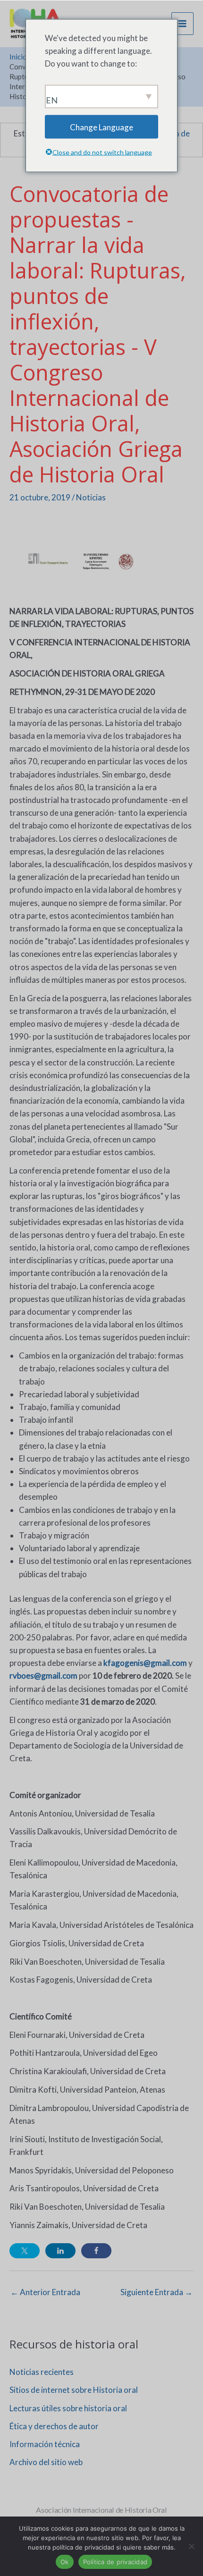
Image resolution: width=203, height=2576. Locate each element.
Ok (65, 2562)
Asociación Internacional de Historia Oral (101, 2510)
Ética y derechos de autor (54, 2426)
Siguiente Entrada (156, 2292)
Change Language (101, 127)
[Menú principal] (183, 24)
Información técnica (45, 2444)
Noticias (91, 497)
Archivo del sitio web (46, 2462)
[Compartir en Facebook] (96, 2251)
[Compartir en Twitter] (25, 2251)
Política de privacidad (115, 2562)
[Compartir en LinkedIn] (60, 2251)
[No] (191, 2546)
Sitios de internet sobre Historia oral (74, 2390)
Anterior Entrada (45, 2292)
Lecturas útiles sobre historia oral (68, 2408)
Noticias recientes (42, 2372)
